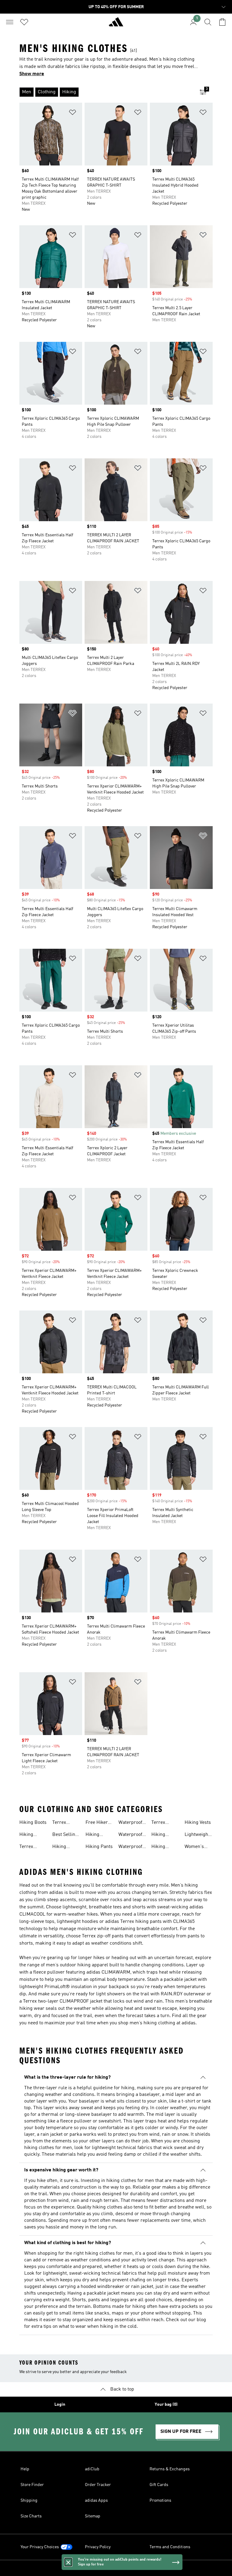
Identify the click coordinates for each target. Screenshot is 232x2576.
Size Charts (31, 2516)
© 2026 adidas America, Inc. (116, 2568)
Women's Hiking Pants (198, 1847)
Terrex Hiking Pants (165, 1823)
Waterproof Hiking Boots (132, 1835)
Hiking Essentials (162, 1835)
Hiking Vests (198, 1823)
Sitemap (93, 2516)
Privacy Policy (98, 2547)
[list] (106, 92)
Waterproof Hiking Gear (131, 1847)
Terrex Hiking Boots (33, 1847)
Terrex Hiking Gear (65, 1823)
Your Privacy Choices (40, 2547)
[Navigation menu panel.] (10, 22)
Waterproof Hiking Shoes (132, 1823)
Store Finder (32, 2485)
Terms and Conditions (170, 2547)
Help (25, 2469)
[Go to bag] (222, 22)
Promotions (160, 2501)
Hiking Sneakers (29, 1835)
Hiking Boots (33, 1823)
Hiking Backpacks (64, 1847)
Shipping (29, 2501)
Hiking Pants (99, 1847)
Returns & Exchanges (170, 2469)
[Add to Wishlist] (72, 113)
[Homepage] (116, 24)
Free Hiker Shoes (97, 1823)
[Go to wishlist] (24, 22)
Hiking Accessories (164, 1847)
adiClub (92, 2469)
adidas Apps (96, 2501)
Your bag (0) (166, 2404)
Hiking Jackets (93, 1835)
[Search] (208, 22)
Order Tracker (98, 2485)
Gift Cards (159, 2485)
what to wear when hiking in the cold (98, 2327)
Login (60, 2404)
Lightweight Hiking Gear (197, 1835)
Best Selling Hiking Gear (65, 1835)
